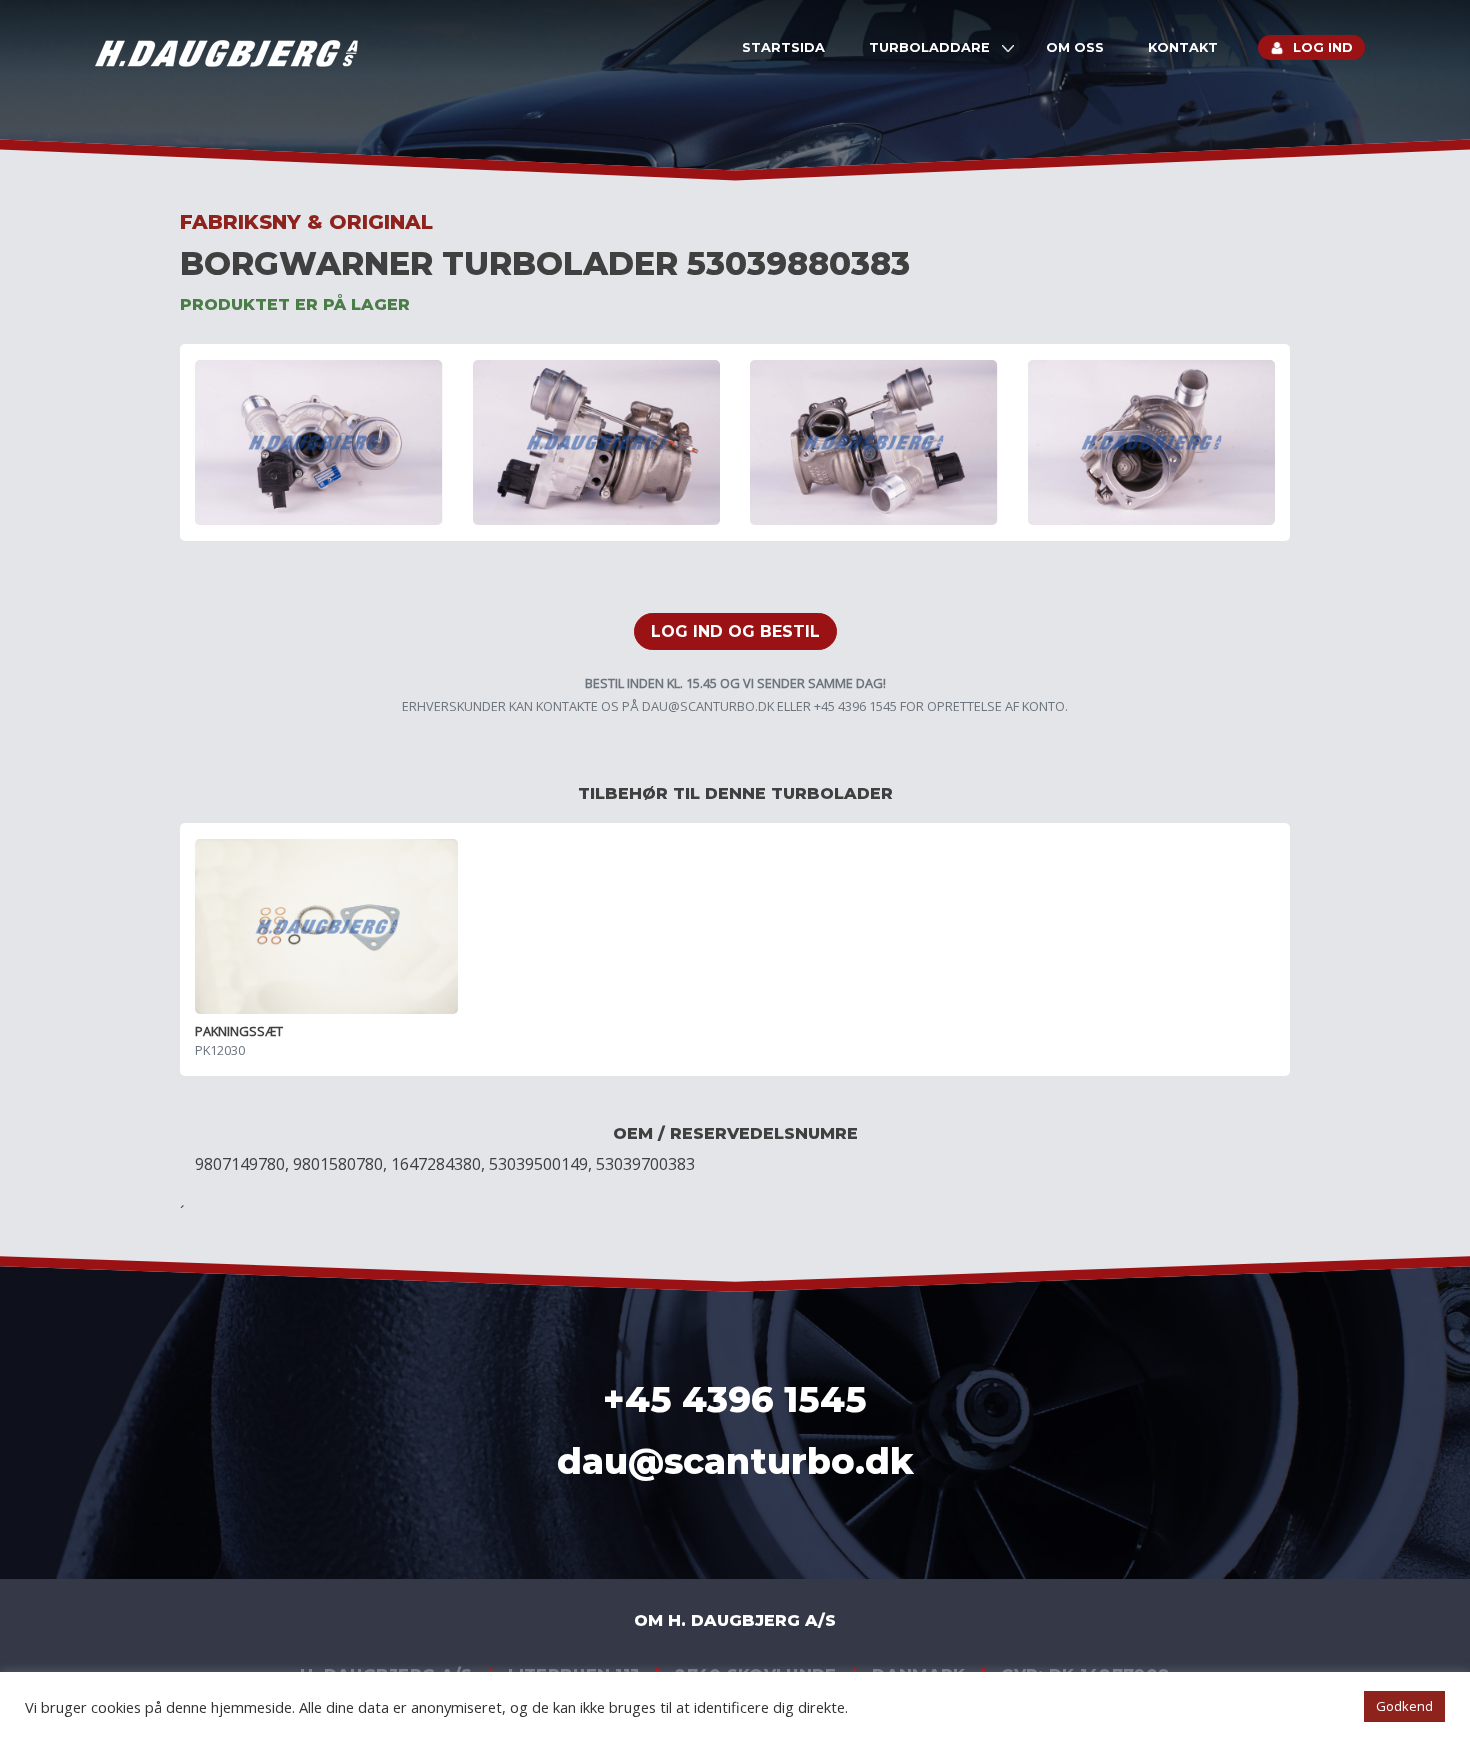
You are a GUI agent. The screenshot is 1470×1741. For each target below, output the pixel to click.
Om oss (1075, 47)
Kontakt (1183, 47)
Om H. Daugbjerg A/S (735, 1620)
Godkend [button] (1404, 1706)
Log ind (1323, 47)
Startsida (783, 47)
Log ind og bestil (735, 631)
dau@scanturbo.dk (708, 706)
